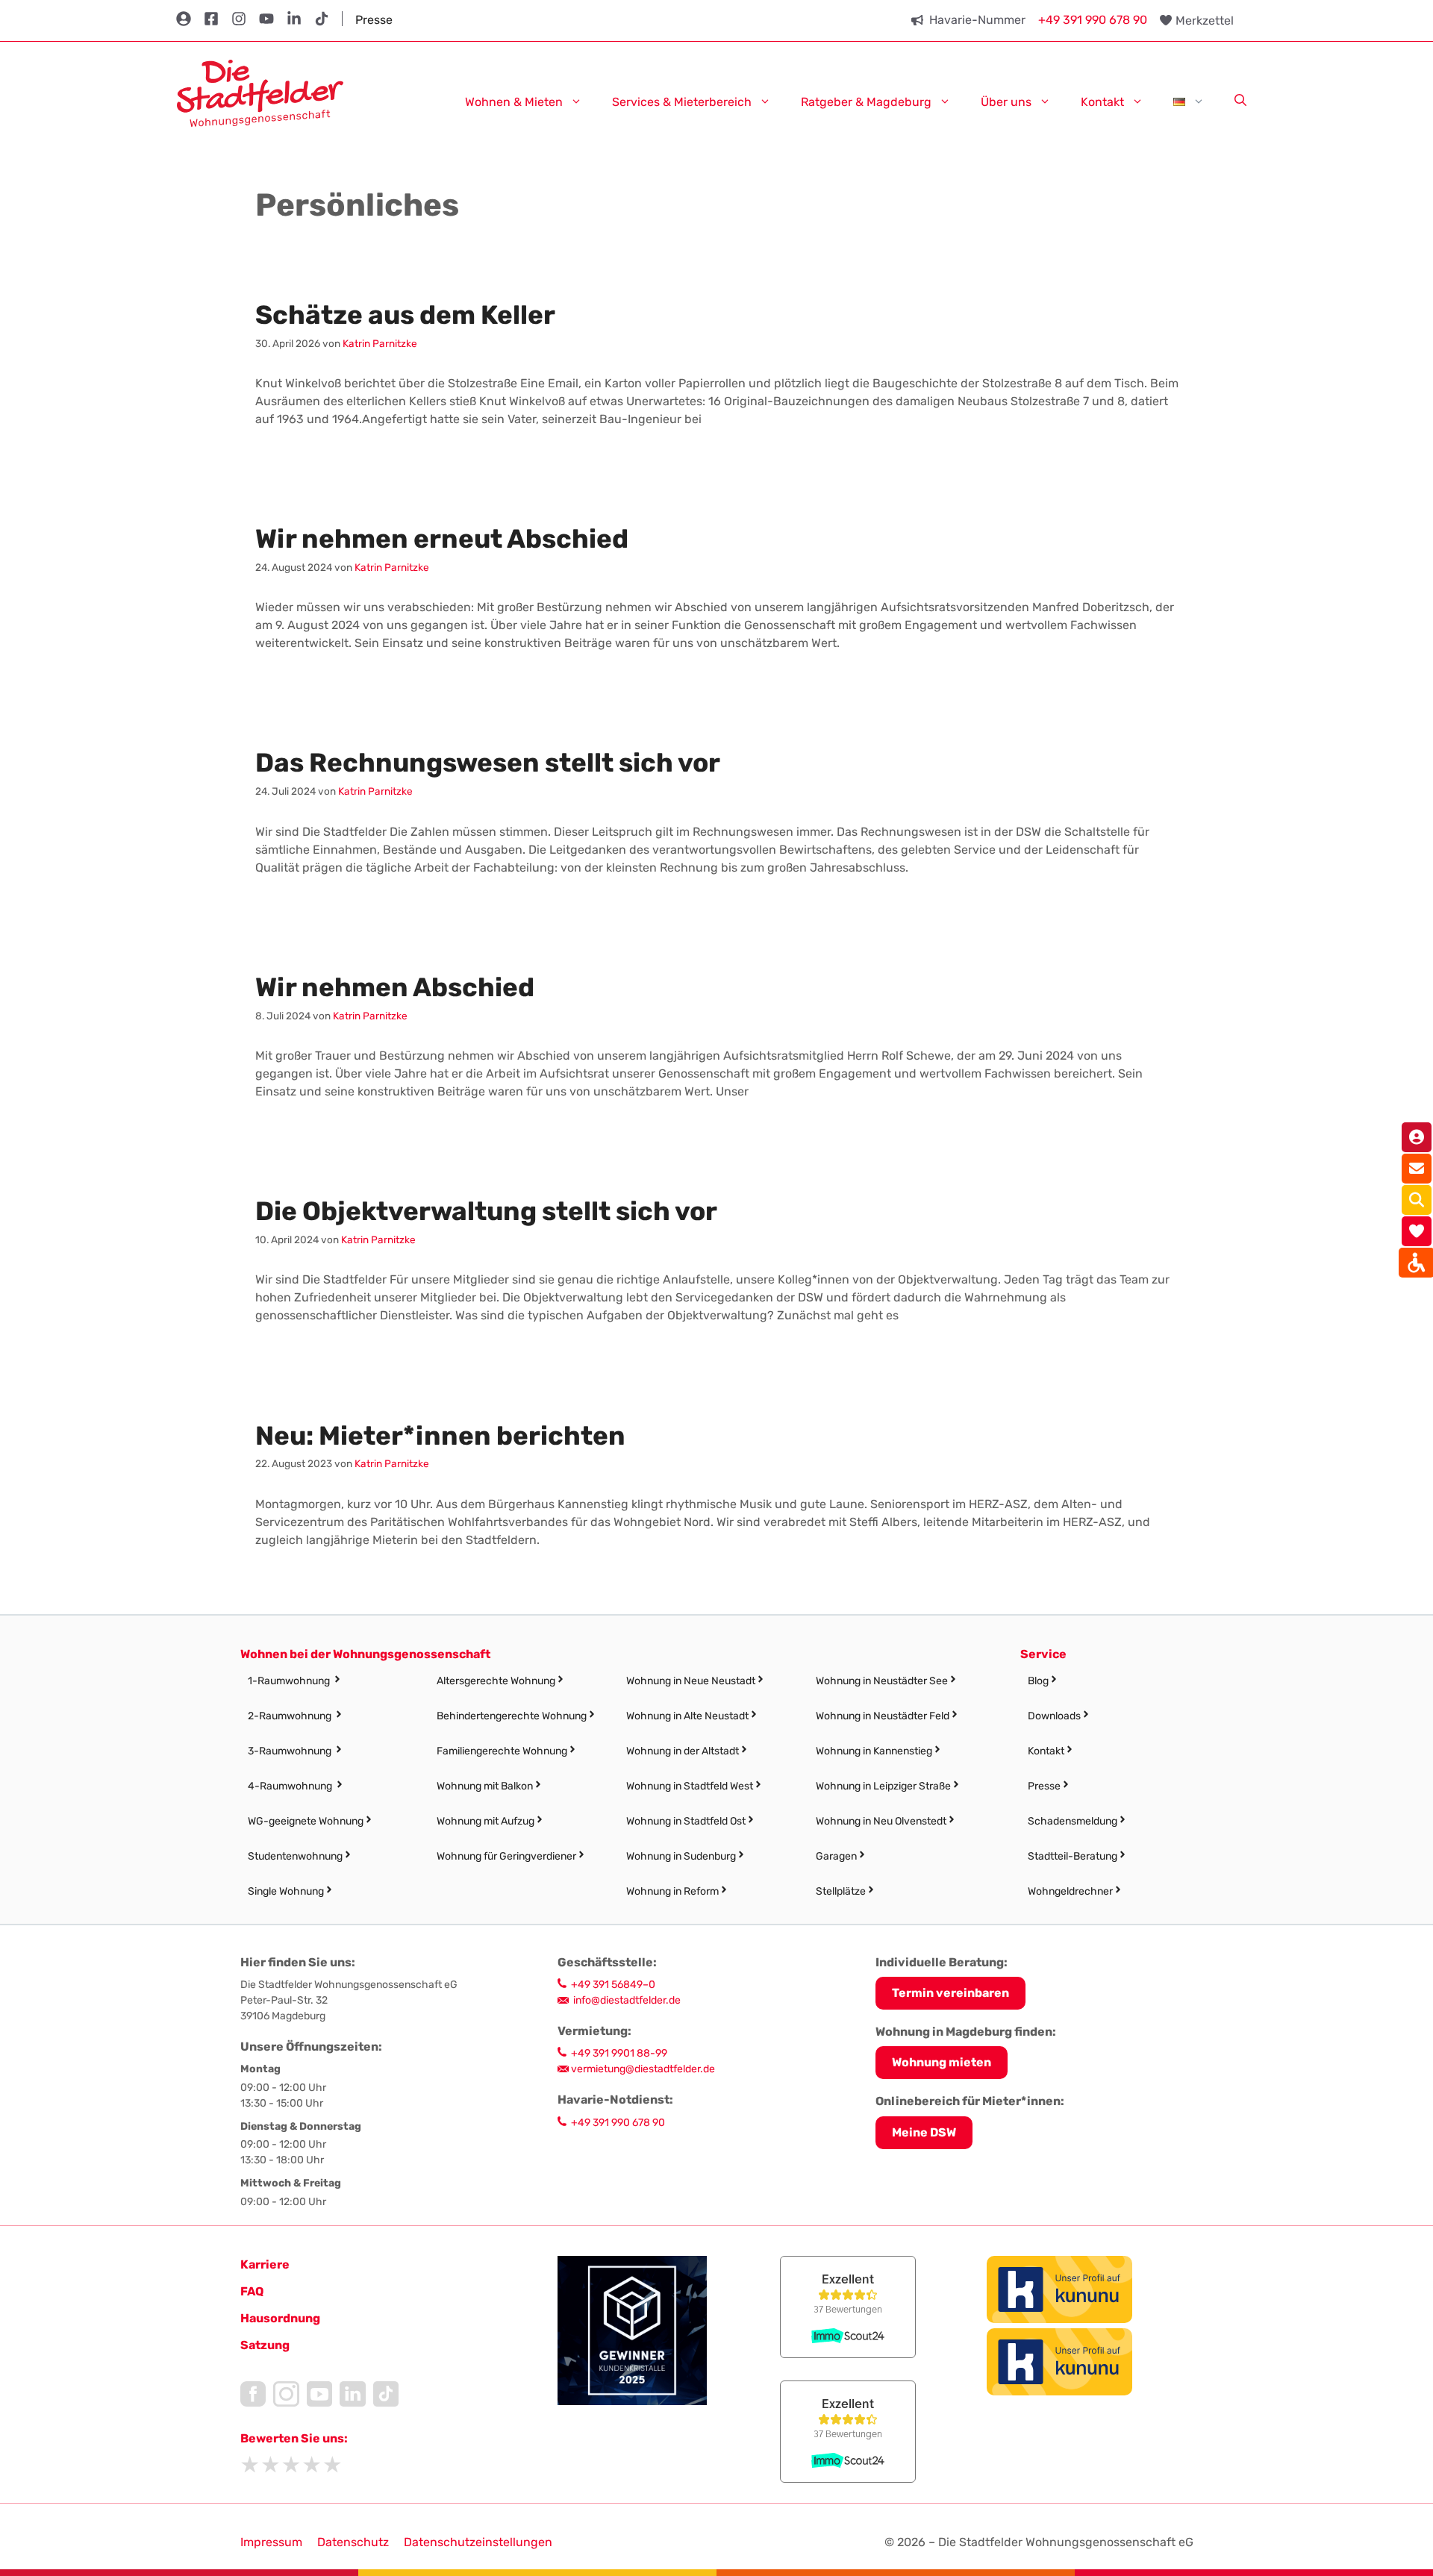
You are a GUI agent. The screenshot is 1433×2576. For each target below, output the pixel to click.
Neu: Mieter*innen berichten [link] (440, 1436)
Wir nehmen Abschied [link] (395, 987)
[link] (260, 92)
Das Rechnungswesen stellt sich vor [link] (488, 763)
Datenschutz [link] (353, 2542)
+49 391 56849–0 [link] (613, 1985)
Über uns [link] (1006, 101)
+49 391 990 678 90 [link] (1093, 20)
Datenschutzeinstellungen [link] (478, 2542)
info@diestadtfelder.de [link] (627, 2000)
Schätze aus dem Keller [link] (405, 315)
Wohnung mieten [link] (942, 2062)
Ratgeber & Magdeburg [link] (866, 101)
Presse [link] (374, 20)
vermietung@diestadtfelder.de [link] (643, 2069)
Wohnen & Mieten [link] (514, 101)
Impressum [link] (271, 2542)
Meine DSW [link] (924, 2132)
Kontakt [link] (1102, 101)
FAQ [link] (252, 2291)
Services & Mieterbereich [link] (682, 101)
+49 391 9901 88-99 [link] (619, 2053)
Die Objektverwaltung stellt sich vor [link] (486, 1211)
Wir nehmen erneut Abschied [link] (442, 539)
